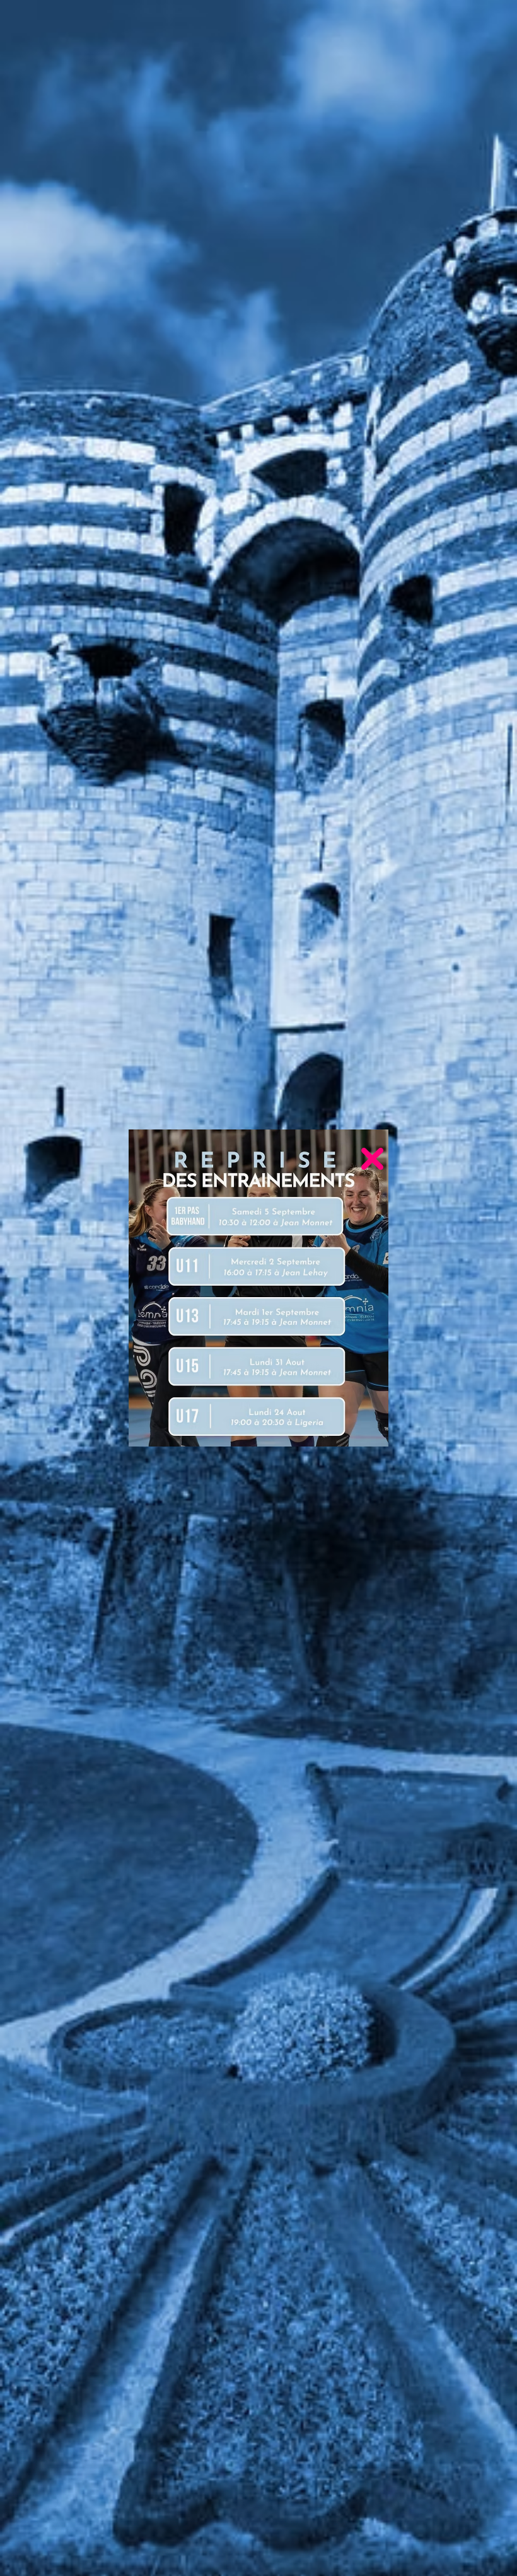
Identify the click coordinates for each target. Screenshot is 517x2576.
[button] (372, 1159)
